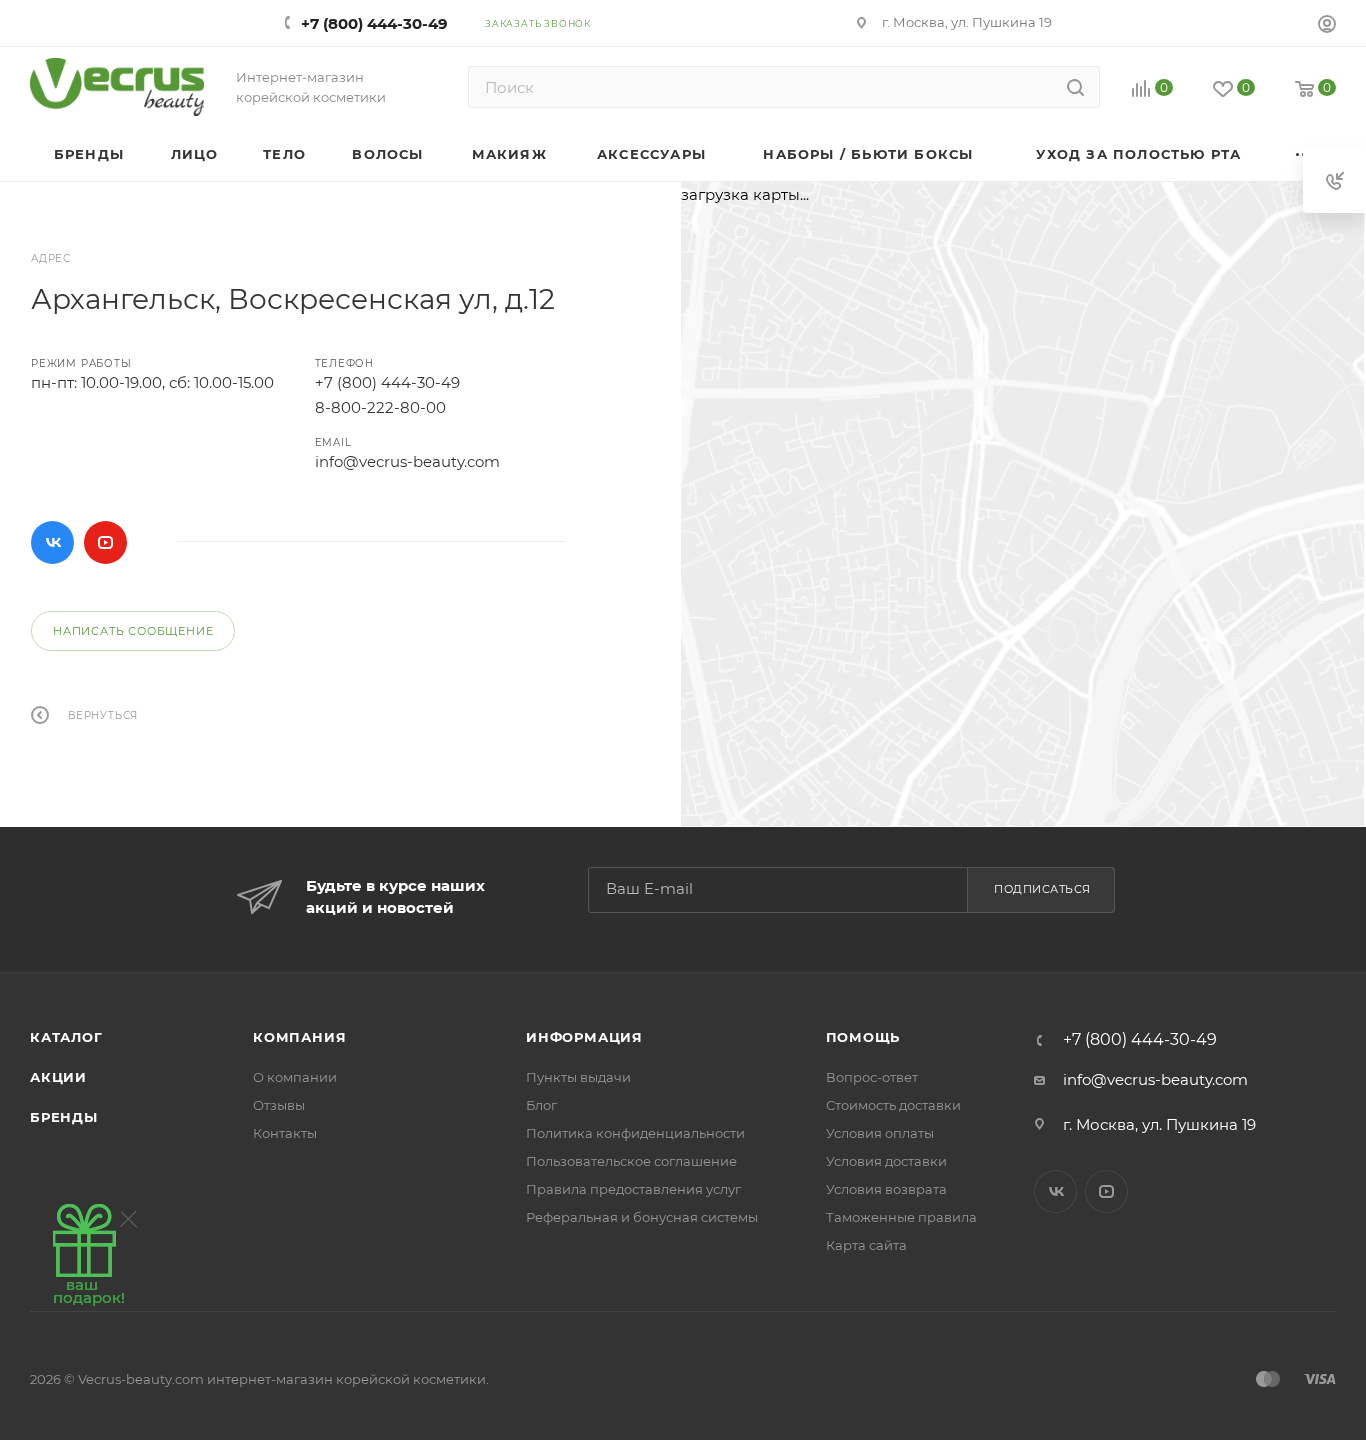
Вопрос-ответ (872, 1077)
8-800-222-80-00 (380, 407)
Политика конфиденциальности (635, 1133)
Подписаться (1042, 889)
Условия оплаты (880, 1133)
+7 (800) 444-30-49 (374, 23)
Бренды (64, 1117)
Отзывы (279, 1105)
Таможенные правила (901, 1217)
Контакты (285, 1133)
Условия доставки (886, 1161)
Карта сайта (866, 1245)
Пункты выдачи (578, 1077)
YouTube (105, 542)
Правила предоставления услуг (633, 1189)
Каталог (66, 1037)
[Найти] (1075, 87)
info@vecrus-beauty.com (407, 461)
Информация (584, 1037)
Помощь (863, 1037)
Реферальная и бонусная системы (642, 1217)
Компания (299, 1037)
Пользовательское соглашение (631, 1161)
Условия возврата (886, 1189)
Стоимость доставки (893, 1105)
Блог (541, 1105)
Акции (58, 1077)
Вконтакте (52, 542)
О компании (295, 1077)
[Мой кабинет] (1327, 26)
